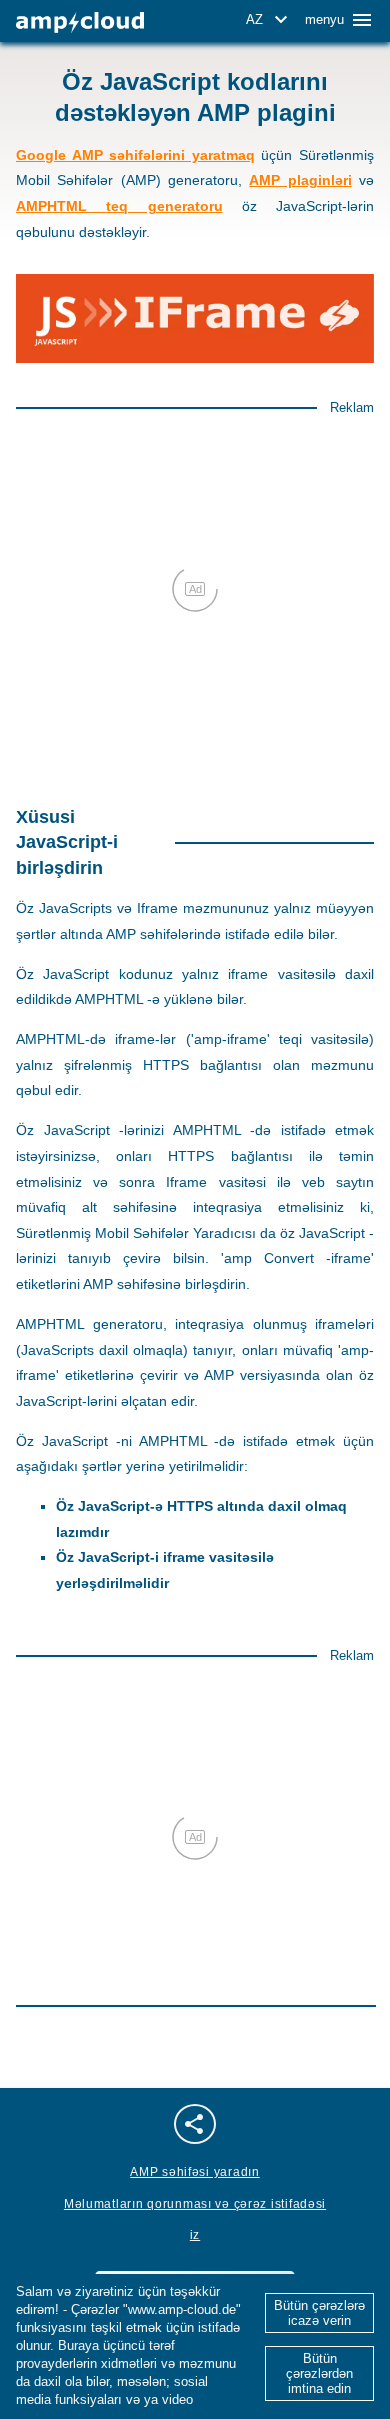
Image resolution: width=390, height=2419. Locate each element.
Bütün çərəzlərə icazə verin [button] (319, 2313)
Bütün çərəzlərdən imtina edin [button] (319, 2373)
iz (195, 2235)
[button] (270, 20)
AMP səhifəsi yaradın (194, 2172)
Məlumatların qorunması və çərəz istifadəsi (195, 2204)
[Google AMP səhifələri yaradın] (80, 22)
